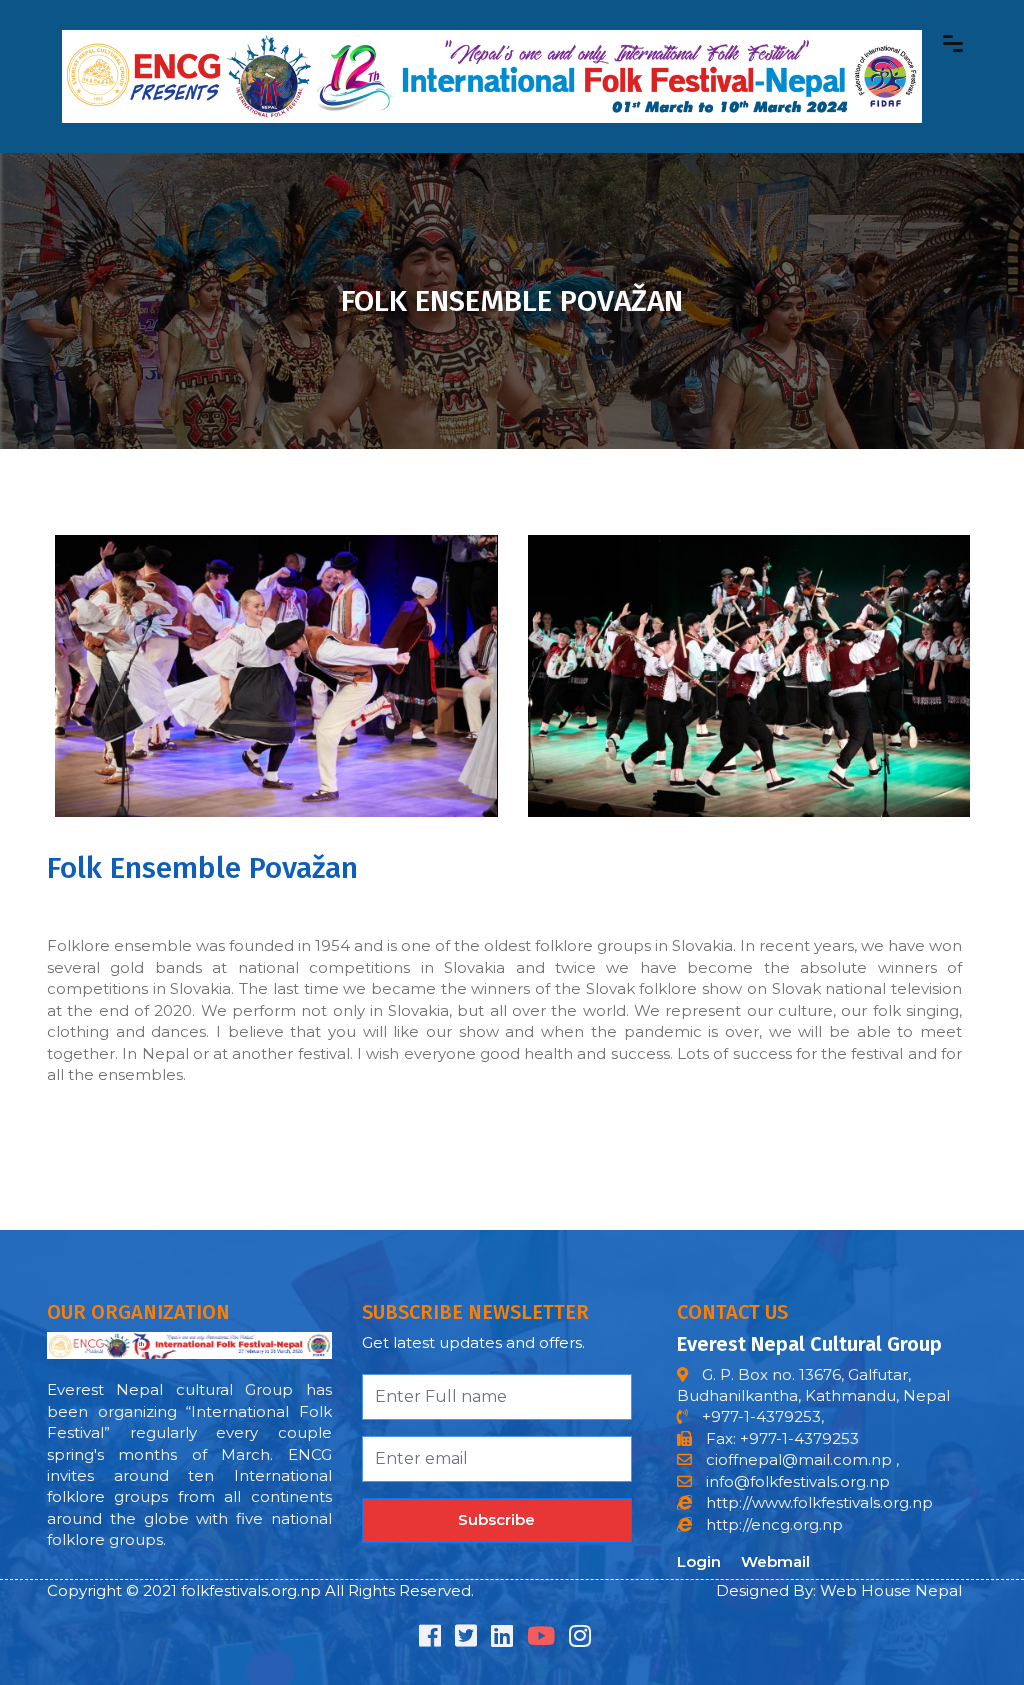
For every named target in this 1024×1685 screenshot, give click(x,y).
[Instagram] (580, 1639)
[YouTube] (541, 1639)
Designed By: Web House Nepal (839, 1590)
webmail (775, 1561)
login (699, 1561)
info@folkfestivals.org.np (798, 1481)
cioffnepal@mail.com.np (797, 1459)
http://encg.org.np (772, 1524)
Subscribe (496, 1519)
